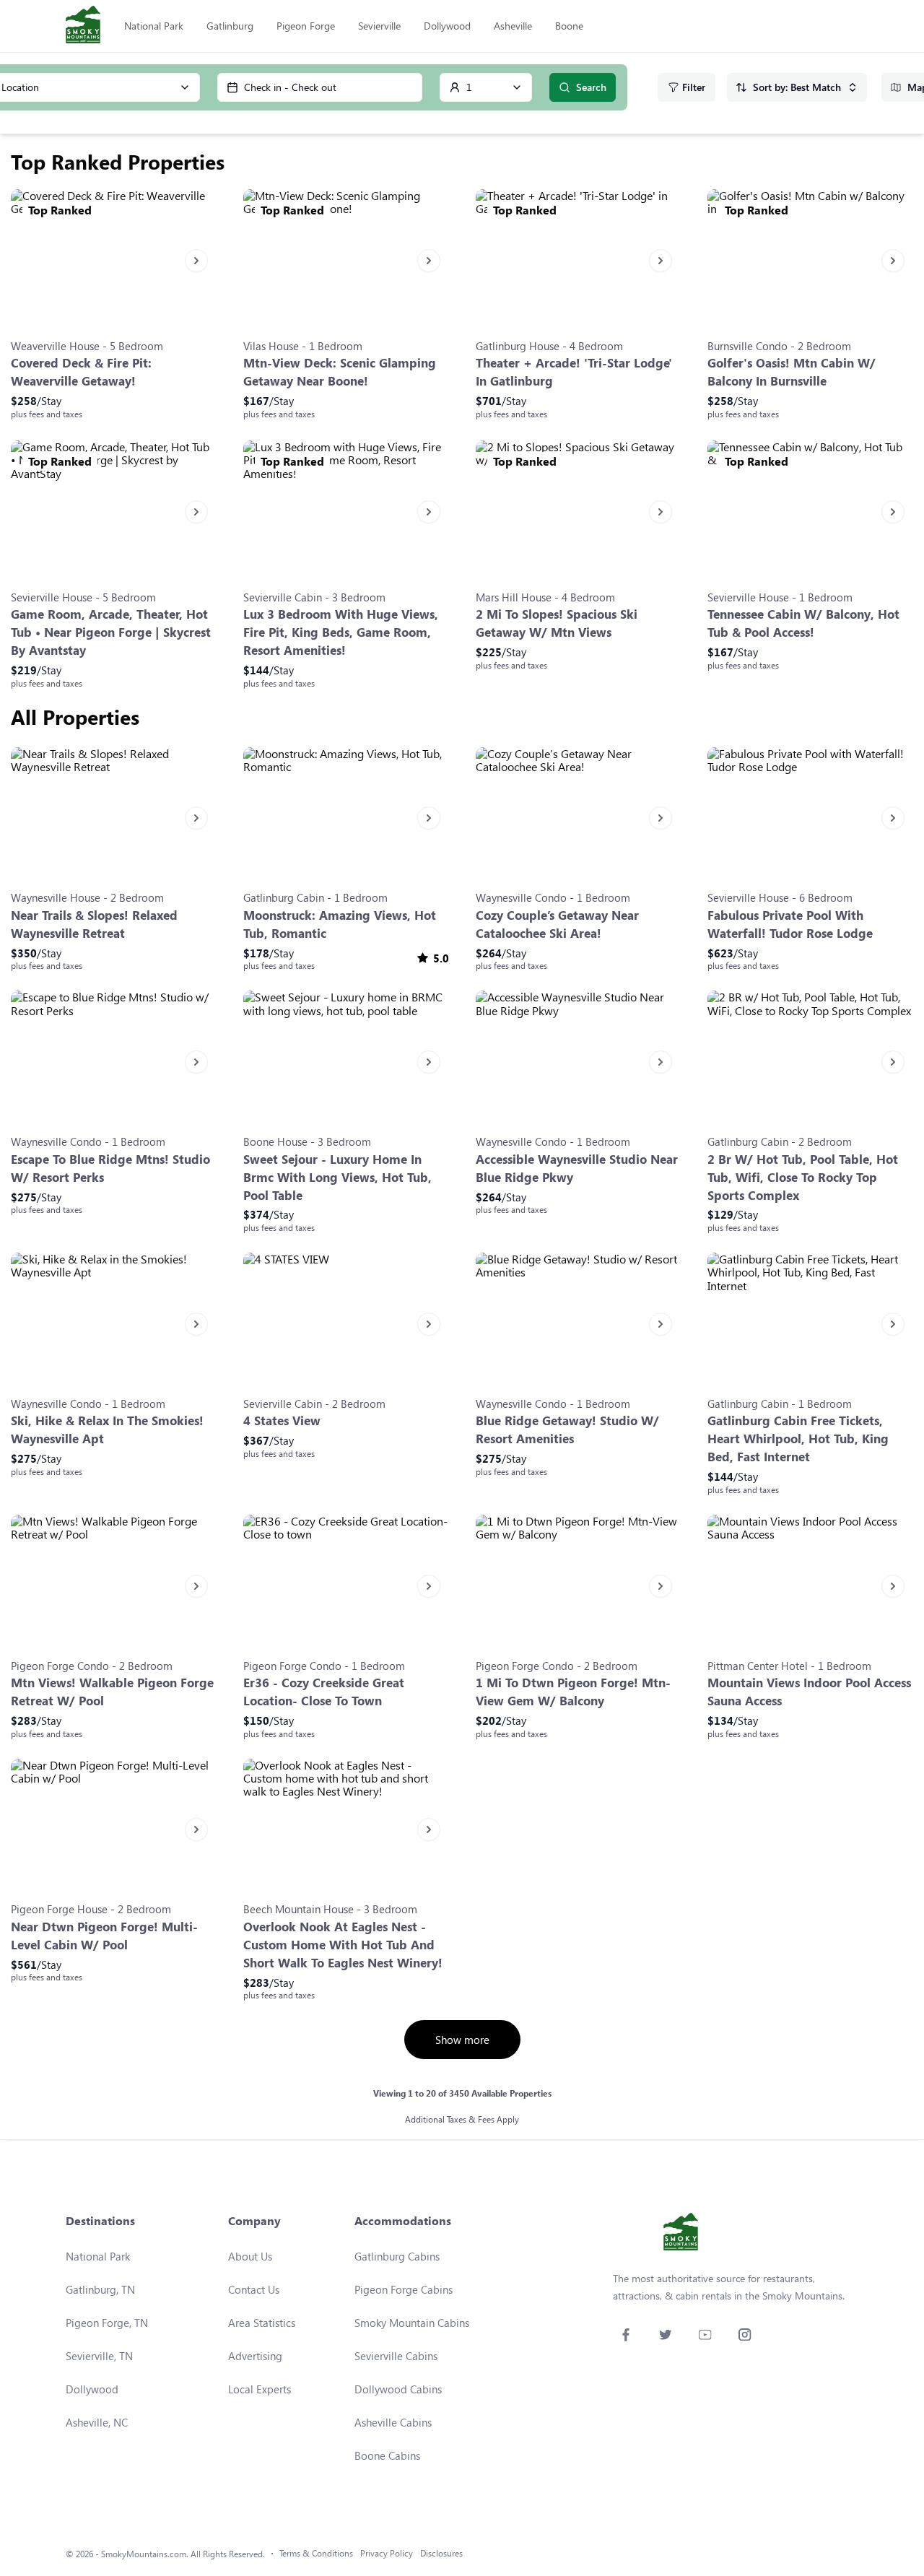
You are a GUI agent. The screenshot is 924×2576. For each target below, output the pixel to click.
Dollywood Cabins (398, 2389)
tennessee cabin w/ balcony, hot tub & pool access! (803, 623)
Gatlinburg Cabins (397, 2256)
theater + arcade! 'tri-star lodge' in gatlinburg (574, 372)
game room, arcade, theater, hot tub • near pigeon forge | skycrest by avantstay (111, 632)
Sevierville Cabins (396, 2356)
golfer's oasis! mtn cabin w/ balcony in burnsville (792, 372)
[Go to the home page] (83, 26)
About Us (250, 2256)
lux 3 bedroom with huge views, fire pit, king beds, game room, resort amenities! (341, 632)
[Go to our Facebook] (626, 2334)
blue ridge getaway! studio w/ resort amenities (567, 1430)
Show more (462, 2040)
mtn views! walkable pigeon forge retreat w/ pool (112, 1692)
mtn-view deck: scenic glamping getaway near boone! (340, 372)
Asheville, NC (97, 2422)
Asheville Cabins (393, 2422)
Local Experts (260, 2389)
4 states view (282, 1420)
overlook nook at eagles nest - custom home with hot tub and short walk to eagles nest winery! (343, 1945)
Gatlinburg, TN (100, 2289)
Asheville (513, 26)
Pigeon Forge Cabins (404, 2289)
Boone (569, 26)
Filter (694, 87)
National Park (154, 26)
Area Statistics (262, 2323)
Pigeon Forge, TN (107, 2323)
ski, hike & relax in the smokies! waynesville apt (107, 1430)
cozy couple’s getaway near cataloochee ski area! (557, 924)
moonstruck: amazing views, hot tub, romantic (340, 924)
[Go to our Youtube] (705, 2334)
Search (591, 87)
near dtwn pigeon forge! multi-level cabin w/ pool (104, 1936)
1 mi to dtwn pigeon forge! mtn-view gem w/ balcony (573, 1692)
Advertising (255, 2356)
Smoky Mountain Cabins (412, 2323)
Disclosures (441, 2553)
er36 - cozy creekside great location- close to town (324, 1692)
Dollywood (447, 26)
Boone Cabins (387, 2455)
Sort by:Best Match (797, 87)
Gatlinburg (230, 26)
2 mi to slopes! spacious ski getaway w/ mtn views (557, 623)
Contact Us (254, 2289)
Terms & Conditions (316, 2553)
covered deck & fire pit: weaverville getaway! (81, 372)
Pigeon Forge (306, 26)
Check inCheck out (290, 87)
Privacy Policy (387, 2553)
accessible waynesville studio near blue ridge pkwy (577, 1168)
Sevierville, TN (99, 2356)
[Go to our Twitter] (665, 2334)
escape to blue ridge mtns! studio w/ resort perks (110, 1168)
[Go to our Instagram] (745, 2334)
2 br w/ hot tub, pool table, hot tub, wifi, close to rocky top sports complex (803, 1177)
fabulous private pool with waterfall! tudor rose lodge (790, 924)
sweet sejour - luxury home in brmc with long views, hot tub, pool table (337, 1177)
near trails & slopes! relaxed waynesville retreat (94, 924)
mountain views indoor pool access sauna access (809, 1692)
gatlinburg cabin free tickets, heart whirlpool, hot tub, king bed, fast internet (798, 1439)
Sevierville (379, 26)
